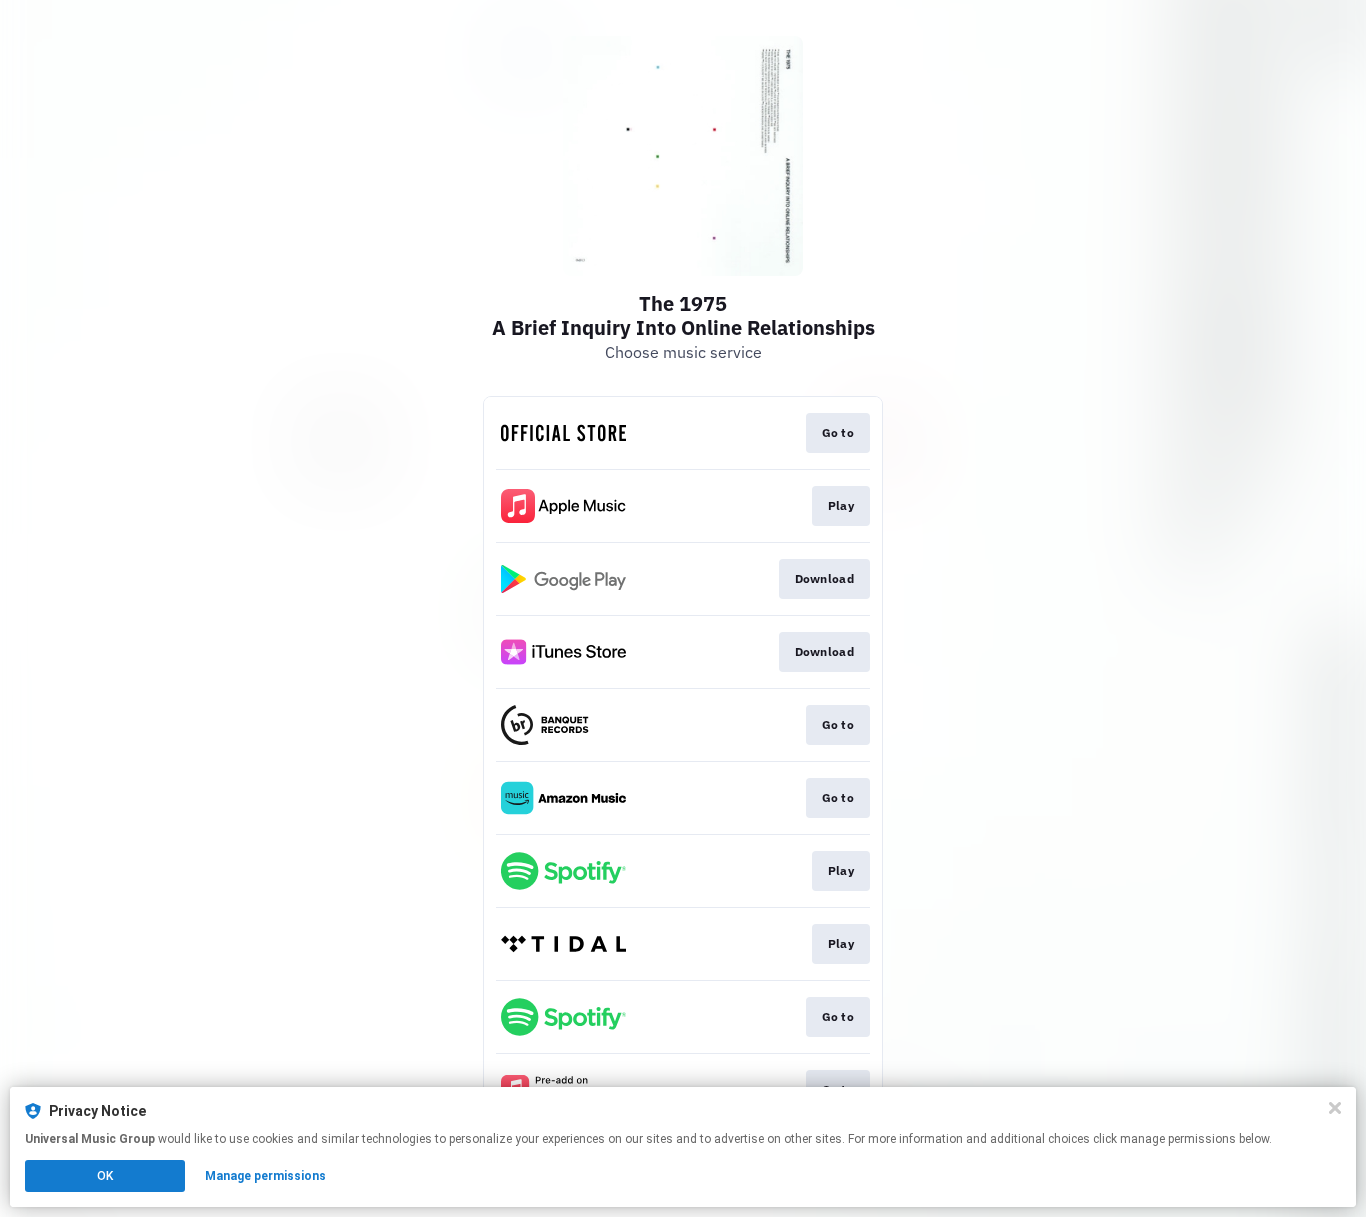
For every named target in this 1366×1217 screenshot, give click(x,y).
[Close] (1335, 1108)
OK (105, 1176)
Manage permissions (265, 1176)
